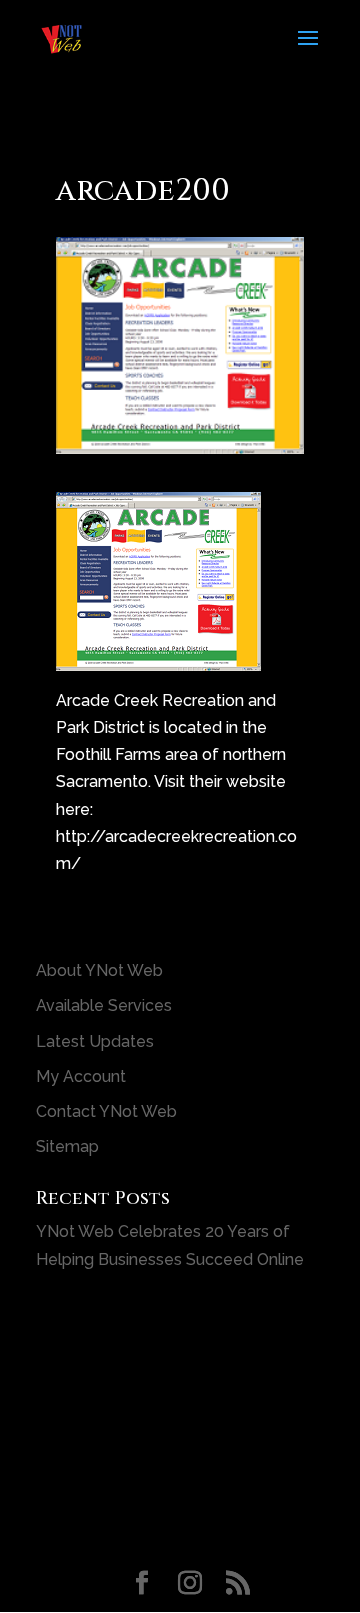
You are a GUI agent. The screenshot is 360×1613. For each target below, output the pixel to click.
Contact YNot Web (106, 1111)
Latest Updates (95, 1041)
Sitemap (67, 1146)
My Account (81, 1076)
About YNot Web (99, 970)
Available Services (104, 1005)
